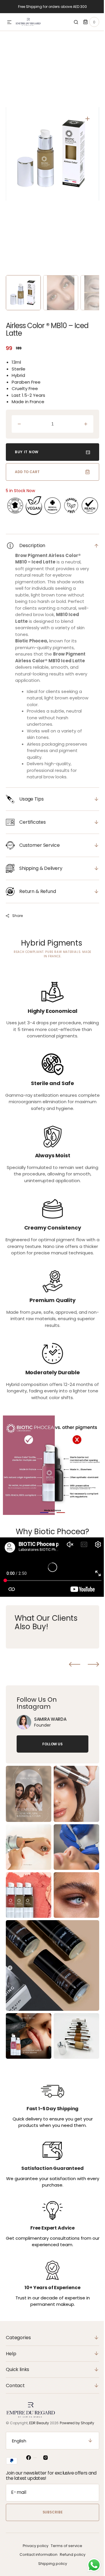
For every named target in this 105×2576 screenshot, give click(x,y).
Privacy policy (34, 2546)
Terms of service (64, 2546)
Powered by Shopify (77, 2423)
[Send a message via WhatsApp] (90, 2565)
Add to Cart (27, 472)
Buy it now (27, 452)
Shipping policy (50, 2564)
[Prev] (70, 1663)
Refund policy (71, 2555)
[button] (9, 23)
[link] (24, 1721)
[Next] (89, 1663)
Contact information (36, 2555)
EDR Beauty (39, 2423)
